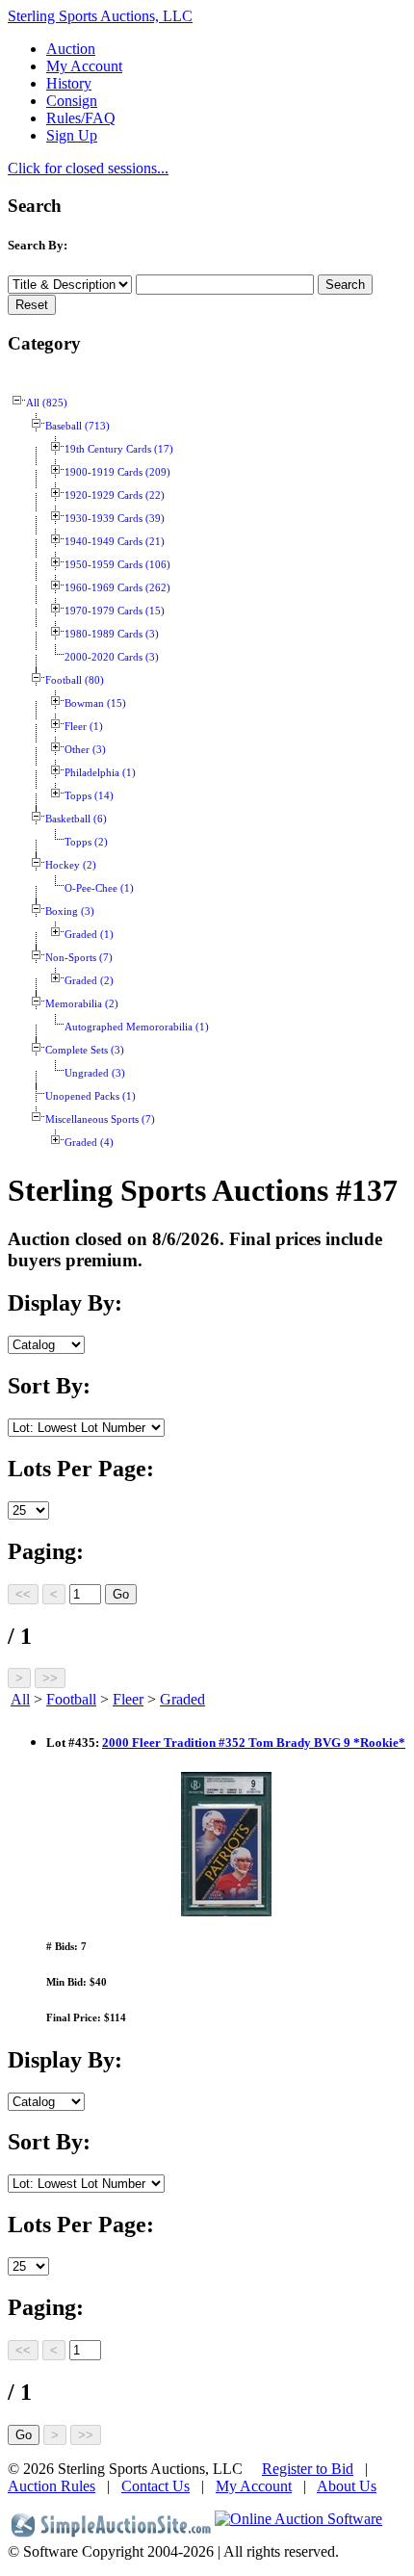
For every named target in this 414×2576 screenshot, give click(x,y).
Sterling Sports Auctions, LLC (100, 16)
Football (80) (75, 680)
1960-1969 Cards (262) (117, 588)
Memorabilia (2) (82, 1004)
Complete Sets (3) (85, 1050)
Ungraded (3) (95, 1073)
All (20, 1699)
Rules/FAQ (81, 118)
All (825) (47, 403)
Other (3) (85, 750)
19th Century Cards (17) (119, 449)
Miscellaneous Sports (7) (100, 1119)
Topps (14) (89, 796)
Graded (182, 1699)
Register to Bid (308, 2469)
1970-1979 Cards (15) (115, 611)
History (69, 83)
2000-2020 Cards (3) (112, 657)
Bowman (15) (95, 703)
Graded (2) (89, 981)
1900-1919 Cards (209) (117, 472)
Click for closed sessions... (88, 168)
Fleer (128, 1699)
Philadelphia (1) (100, 773)
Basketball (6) (76, 819)
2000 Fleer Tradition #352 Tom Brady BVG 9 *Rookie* (254, 1743)
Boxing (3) (70, 911)
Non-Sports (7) (79, 958)
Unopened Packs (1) (91, 1096)
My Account (84, 66)
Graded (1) (89, 935)
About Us (347, 2486)
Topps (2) (86, 842)
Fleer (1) (84, 727)
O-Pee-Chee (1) (99, 888)
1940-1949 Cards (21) (115, 542)
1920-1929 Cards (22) (115, 495)
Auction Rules (52, 2486)
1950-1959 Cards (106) (117, 565)
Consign (72, 101)
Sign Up (72, 135)
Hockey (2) (71, 865)
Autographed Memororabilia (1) (137, 1027)
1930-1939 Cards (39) (115, 519)
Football (71, 1699)
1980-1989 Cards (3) (112, 634)
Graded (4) (89, 1143)
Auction (71, 49)
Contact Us (155, 2486)
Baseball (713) (78, 426)
